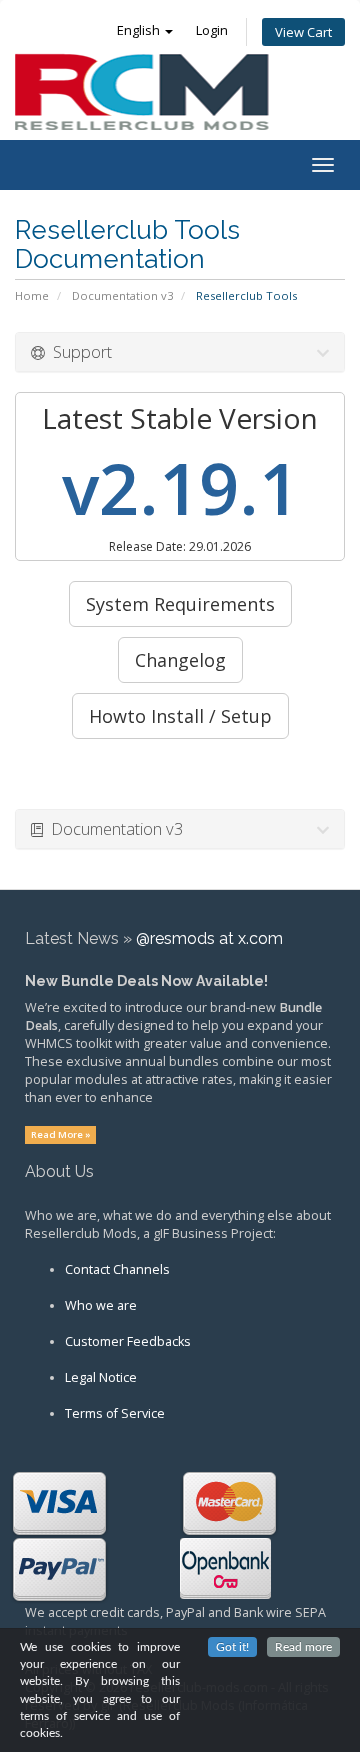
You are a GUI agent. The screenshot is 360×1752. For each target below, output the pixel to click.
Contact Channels (117, 1269)
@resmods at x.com (209, 938)
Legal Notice (101, 1377)
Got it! (232, 1647)
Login (212, 30)
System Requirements (180, 604)
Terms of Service (115, 1413)
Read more (303, 1647)
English (140, 30)
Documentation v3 (122, 295)
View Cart (303, 32)
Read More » (61, 1134)
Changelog (180, 660)
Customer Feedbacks (128, 1341)
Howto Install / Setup (180, 716)
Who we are (101, 1305)
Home (32, 295)
